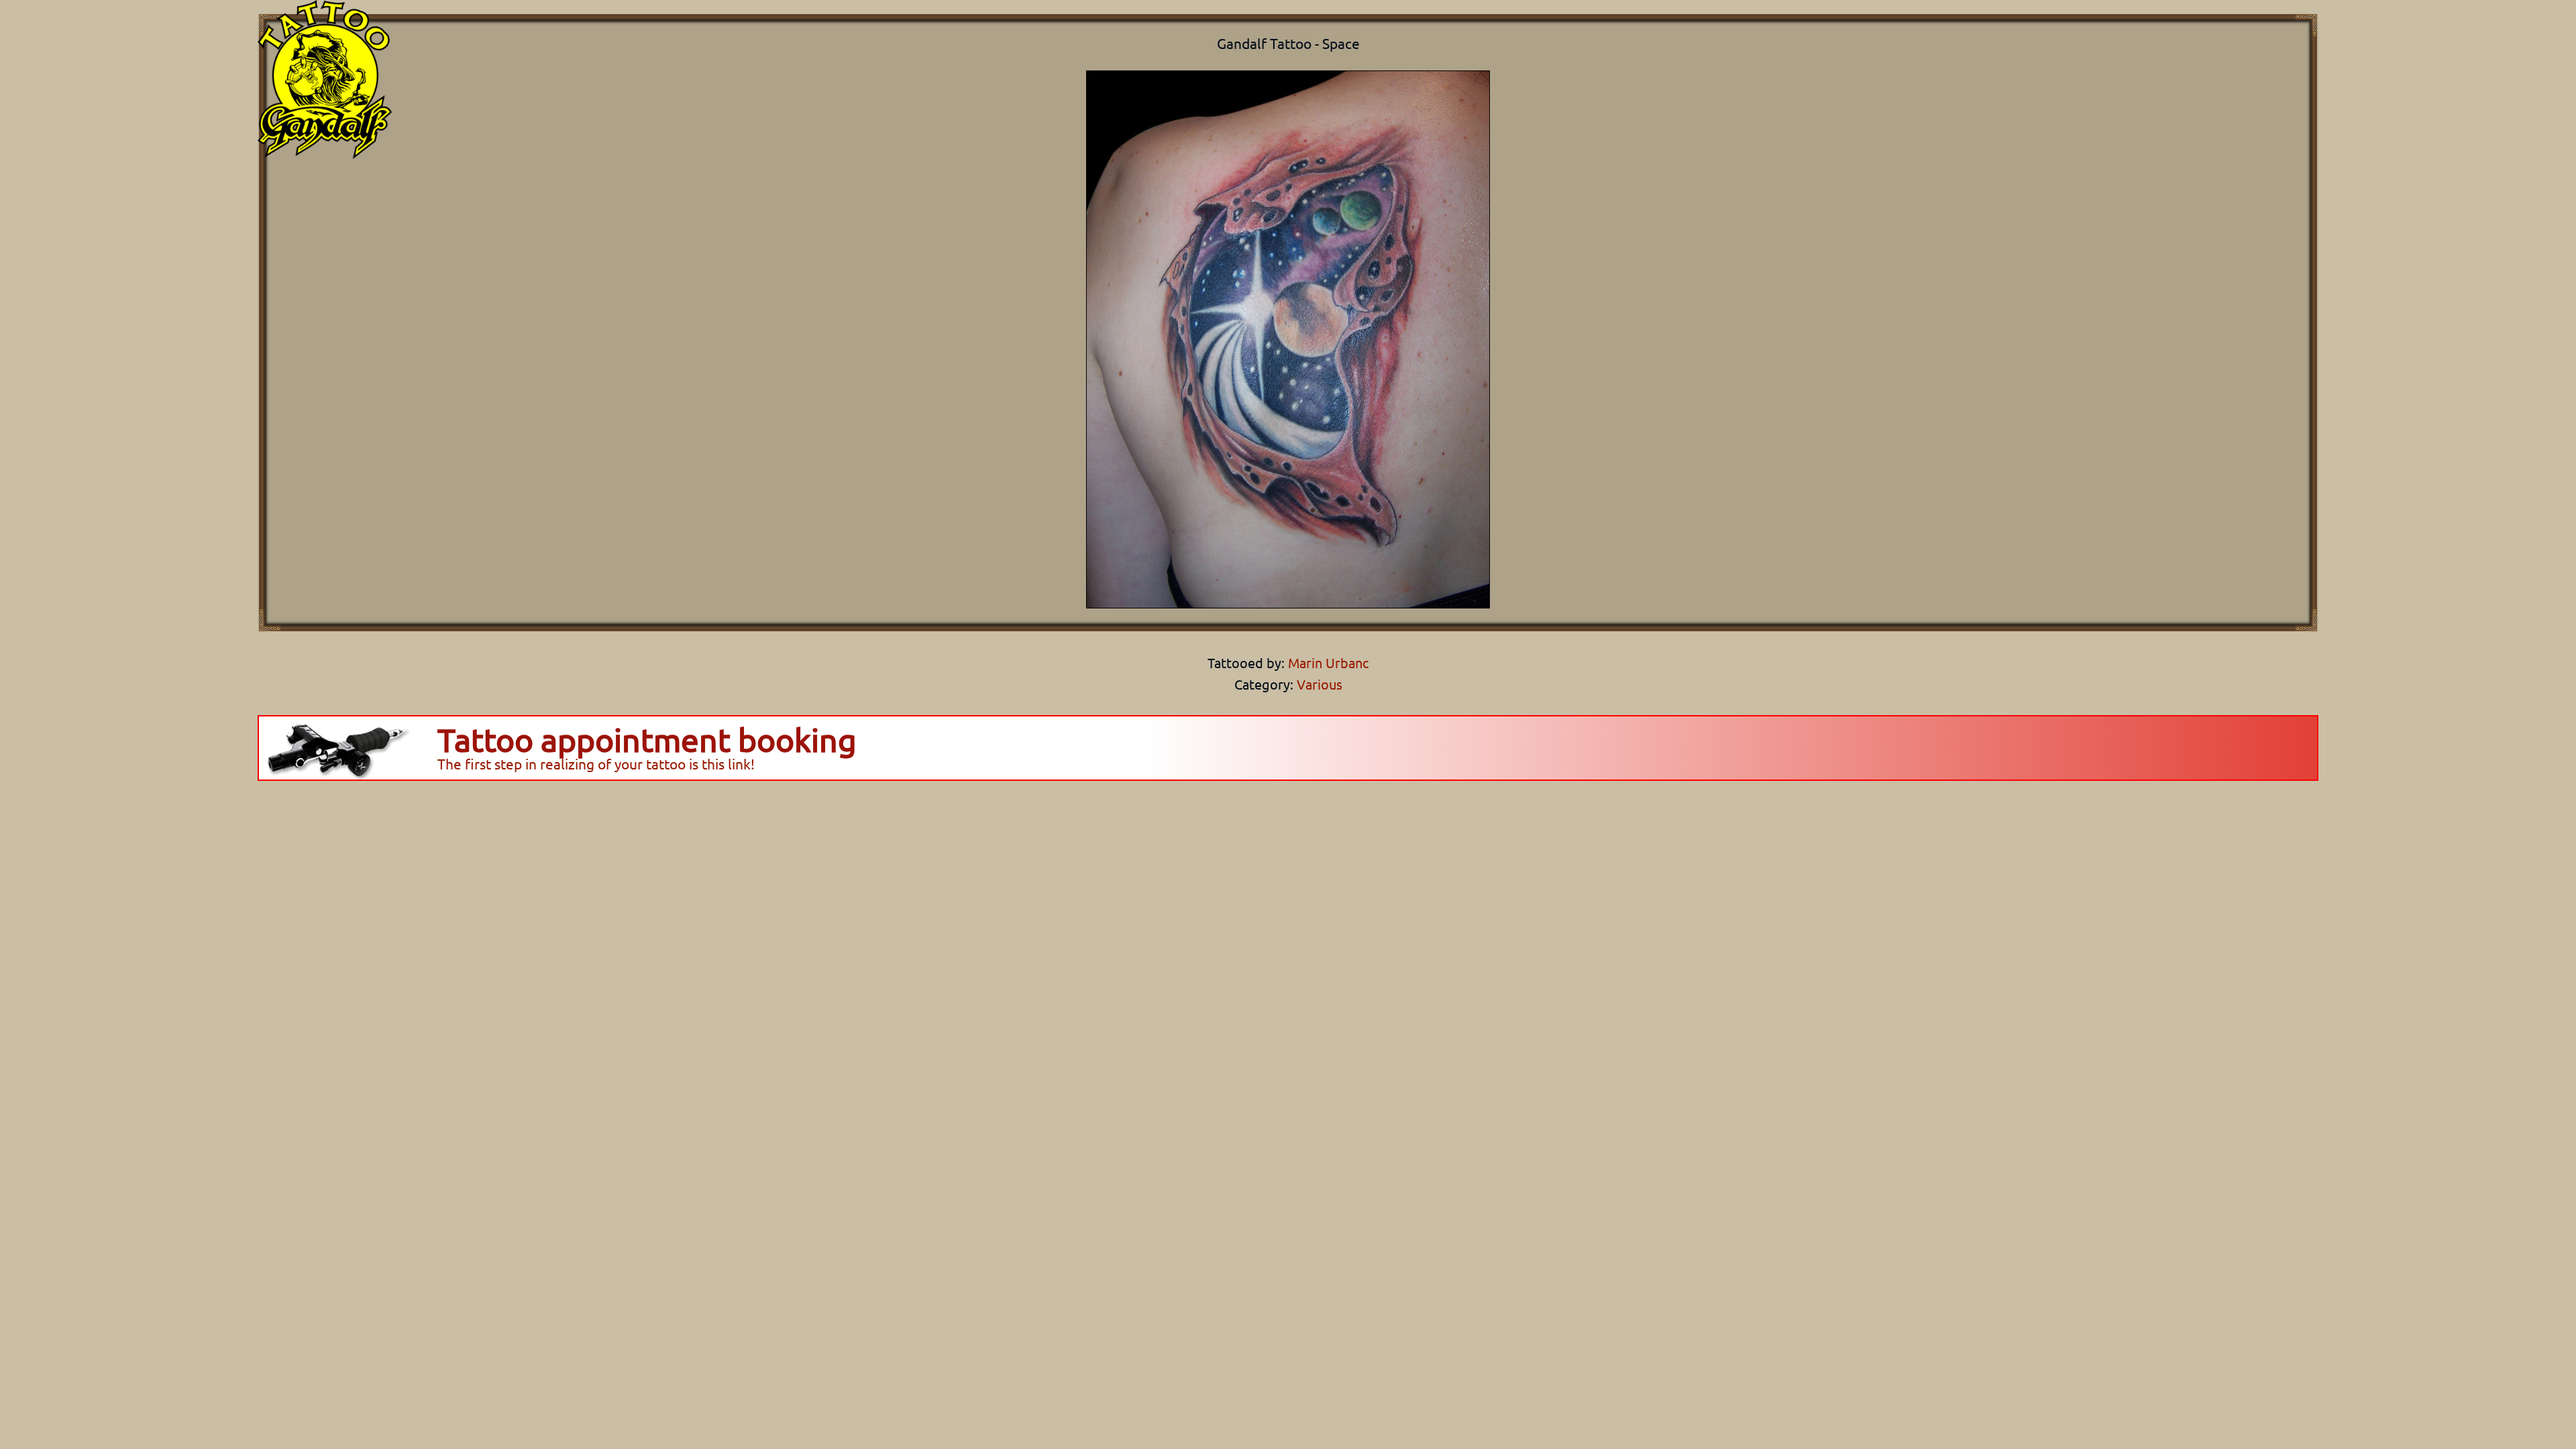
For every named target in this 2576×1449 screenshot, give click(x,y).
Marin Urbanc (1327, 662)
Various (1320, 684)
